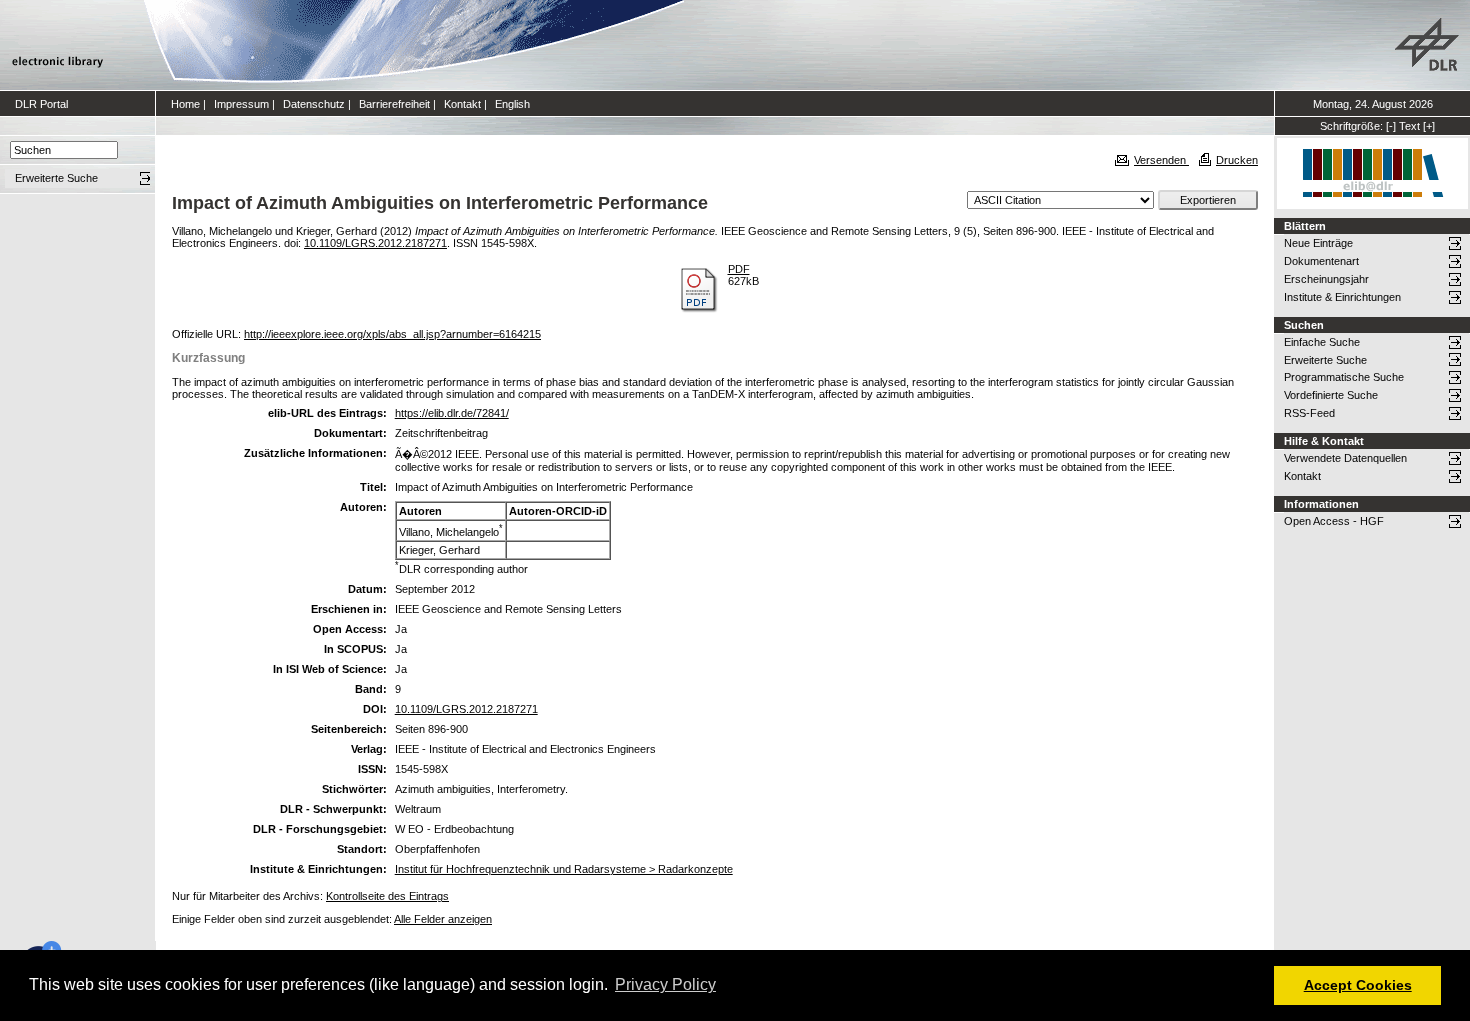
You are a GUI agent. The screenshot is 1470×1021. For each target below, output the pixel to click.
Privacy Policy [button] (665, 984)
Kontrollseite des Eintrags (387, 896)
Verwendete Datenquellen (1345, 458)
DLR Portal (41, 104)
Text (1409, 126)
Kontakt (462, 104)
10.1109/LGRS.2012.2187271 (375, 243)
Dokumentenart (1321, 261)
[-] (1391, 126)
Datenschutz (314, 104)
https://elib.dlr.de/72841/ (452, 413)
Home (185, 104)
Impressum (241, 104)
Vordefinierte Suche (1331, 395)
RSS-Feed (1309, 413)
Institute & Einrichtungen (1342, 297)
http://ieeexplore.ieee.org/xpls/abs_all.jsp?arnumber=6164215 (392, 334)
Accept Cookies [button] (1358, 985)
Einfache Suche (1322, 342)
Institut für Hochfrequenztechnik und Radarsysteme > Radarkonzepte (564, 869)
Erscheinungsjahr (1326, 279)
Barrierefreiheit (394, 104)
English (512, 104)
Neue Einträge (1318, 243)
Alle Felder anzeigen (443, 919)
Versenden (1161, 160)
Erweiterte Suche (1325, 360)
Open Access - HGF (1334, 521)
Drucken (1237, 160)
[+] (1429, 126)
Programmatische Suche (1344, 377)
